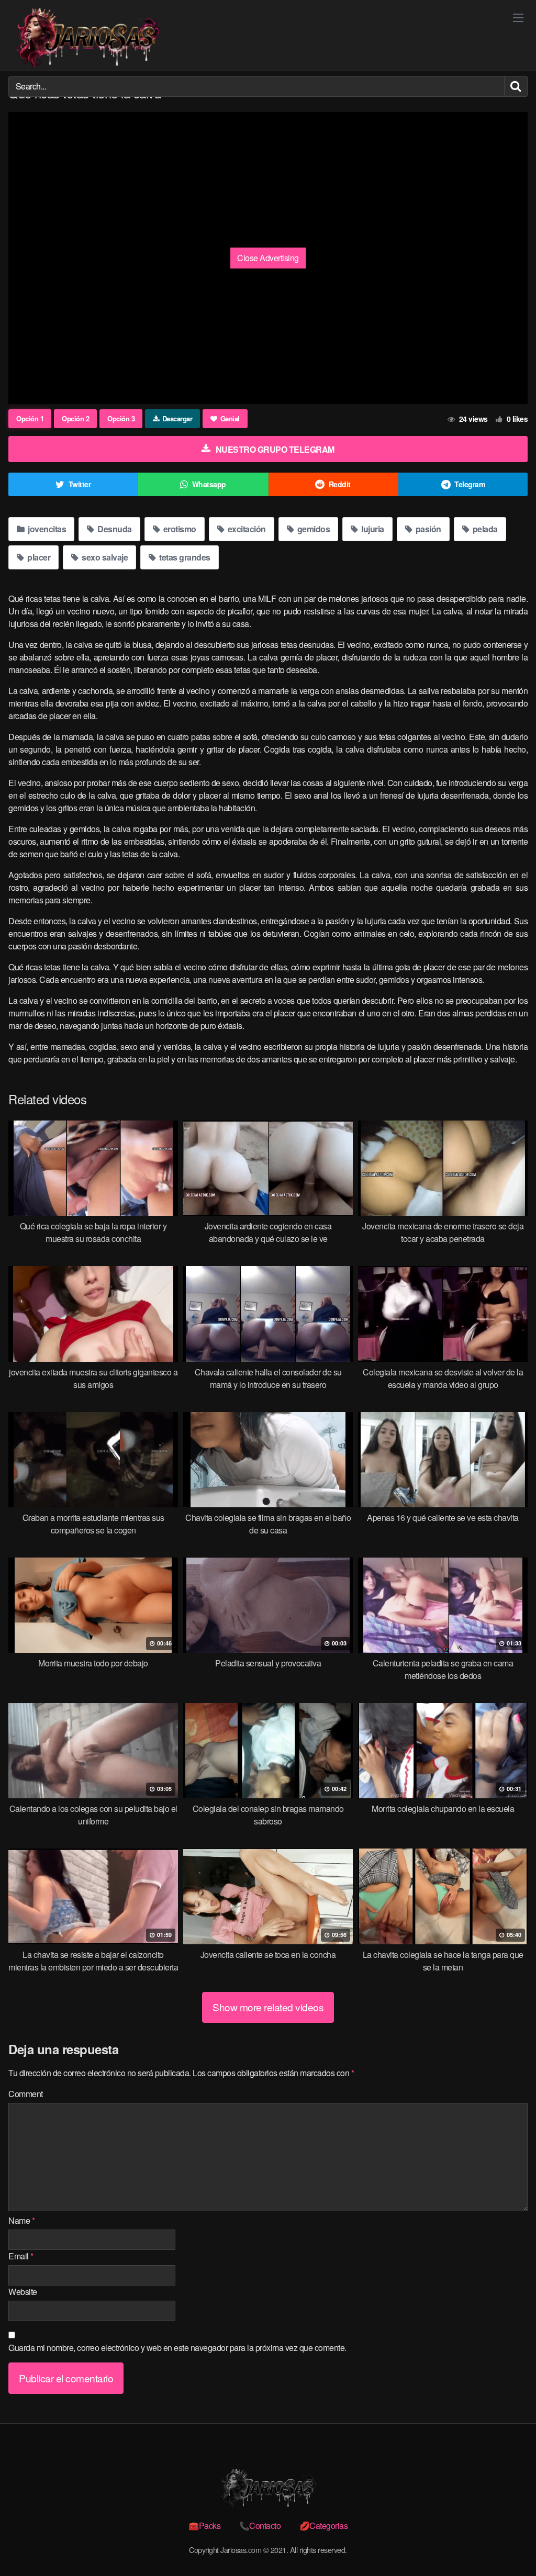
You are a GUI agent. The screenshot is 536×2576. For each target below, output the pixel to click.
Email (21, 2256)
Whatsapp (209, 484)
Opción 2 (75, 418)
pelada (484, 529)
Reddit (340, 484)
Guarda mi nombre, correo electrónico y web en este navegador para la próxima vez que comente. (177, 2348)
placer (38, 557)
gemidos (312, 529)
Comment (26, 2094)
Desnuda (114, 529)
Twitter (80, 484)
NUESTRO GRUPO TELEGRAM (275, 449)
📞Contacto (260, 2525)
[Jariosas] (87, 38)
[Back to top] (507, 2543)
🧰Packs (204, 2525)
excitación (246, 529)
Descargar (177, 418)
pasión (427, 529)
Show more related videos (268, 2007)
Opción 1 (30, 418)
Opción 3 (121, 418)
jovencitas (46, 529)
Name (21, 2220)
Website (23, 2292)
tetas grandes (184, 557)
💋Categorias (324, 2525)
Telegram (470, 484)
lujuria (372, 529)
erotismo (179, 529)
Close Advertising (268, 258)
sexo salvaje (104, 557)
